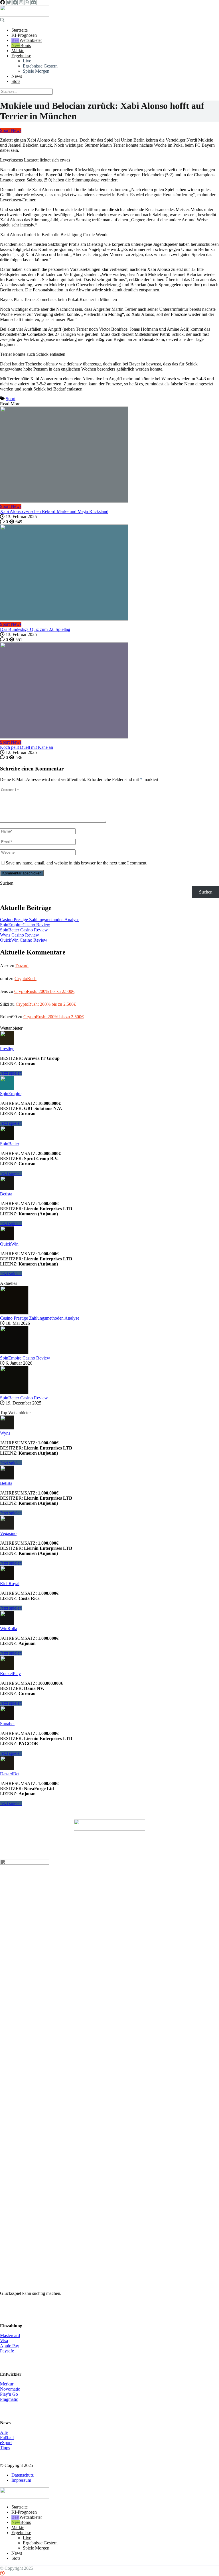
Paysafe (7, 2351)
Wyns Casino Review (20, 935)
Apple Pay (10, 2346)
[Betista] (7, 1189)
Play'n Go (9, 2394)
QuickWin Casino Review (24, 940)
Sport (11, 399)
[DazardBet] (7, 1769)
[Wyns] (7, 1428)
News (17, 76)
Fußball (7, 2437)
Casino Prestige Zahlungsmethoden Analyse (40, 920)
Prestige (7, 1049)
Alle (4, 2432)
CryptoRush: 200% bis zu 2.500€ (44, 991)
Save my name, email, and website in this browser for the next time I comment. (77, 863)
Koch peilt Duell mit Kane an (27, 747)
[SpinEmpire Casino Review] (14, 1353)
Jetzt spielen (11, 1073)
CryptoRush (26, 979)
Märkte (18, 51)
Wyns (5, 1433)
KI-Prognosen (24, 35)
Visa (4, 2341)
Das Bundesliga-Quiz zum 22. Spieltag (35, 629)
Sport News (11, 130)
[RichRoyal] (7, 1578)
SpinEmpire (11, 1094)
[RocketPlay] (7, 1668)
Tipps (5, 2448)
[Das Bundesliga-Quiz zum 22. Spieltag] (109, 573)
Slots (16, 81)
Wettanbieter (31, 40)
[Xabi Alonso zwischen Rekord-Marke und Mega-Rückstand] (109, 455)
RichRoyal (10, 1584)
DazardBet (10, 1774)
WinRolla (9, 1629)
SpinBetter (10, 1144)
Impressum (21, 2480)
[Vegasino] (7, 1528)
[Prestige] (7, 1043)
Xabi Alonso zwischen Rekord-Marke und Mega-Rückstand (54, 511)
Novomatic (10, 2389)
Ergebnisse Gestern (40, 66)
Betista (6, 1194)
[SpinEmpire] (7, 1088)
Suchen (7, 883)
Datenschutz (23, 2475)
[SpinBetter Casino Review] (14, 1393)
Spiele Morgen (36, 71)
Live (27, 61)
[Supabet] (7, 1719)
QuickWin (9, 1244)
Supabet (7, 1724)
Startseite (20, 30)
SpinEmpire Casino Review (25, 925)
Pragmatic (9, 2399)
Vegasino (8, 1533)
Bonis (26, 45)
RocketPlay (10, 1674)
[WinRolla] (7, 1623)
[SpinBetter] (7, 1139)
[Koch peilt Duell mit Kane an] (109, 691)
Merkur (7, 2384)
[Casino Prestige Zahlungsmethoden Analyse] (14, 1313)
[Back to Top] (2, 2573)
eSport (6, 2443)
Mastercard (10, 2335)
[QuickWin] (7, 1239)
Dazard (22, 966)
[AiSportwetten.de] (25, 15)
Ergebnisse (21, 56)
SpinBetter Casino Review (24, 930)
